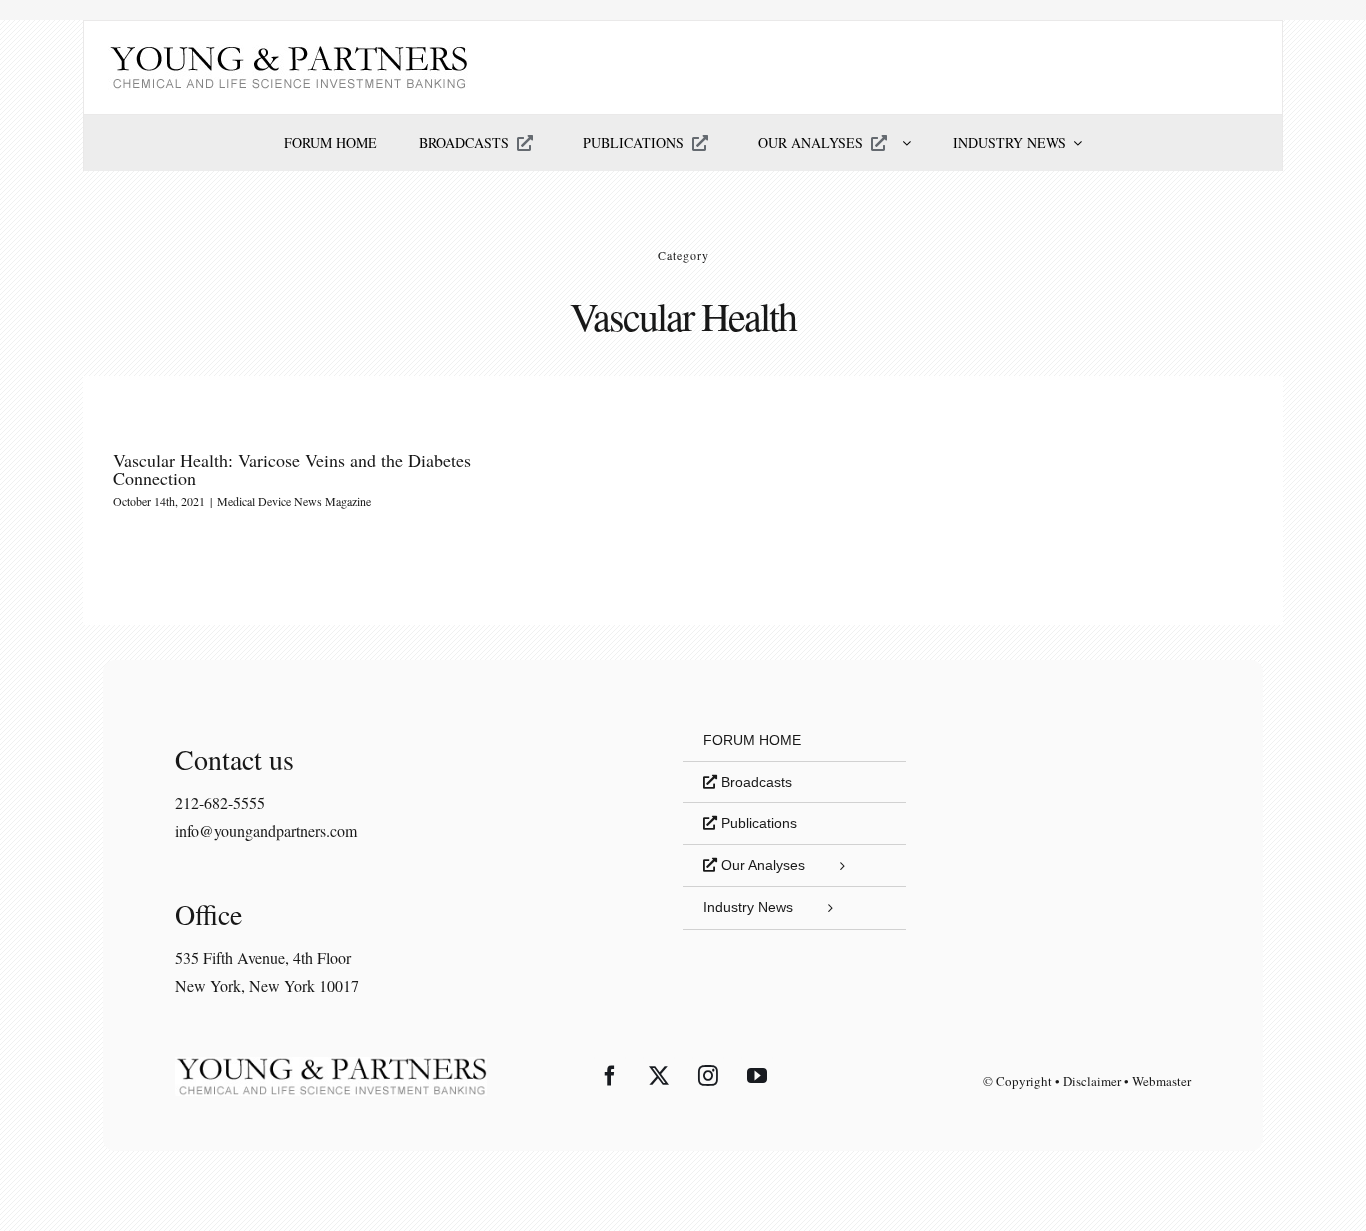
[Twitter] (659, 1076)
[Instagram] (708, 1076)
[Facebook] (610, 1076)
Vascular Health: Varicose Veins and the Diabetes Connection (292, 469)
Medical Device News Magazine (294, 501)
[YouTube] (757, 1076)
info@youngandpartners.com (266, 830)
